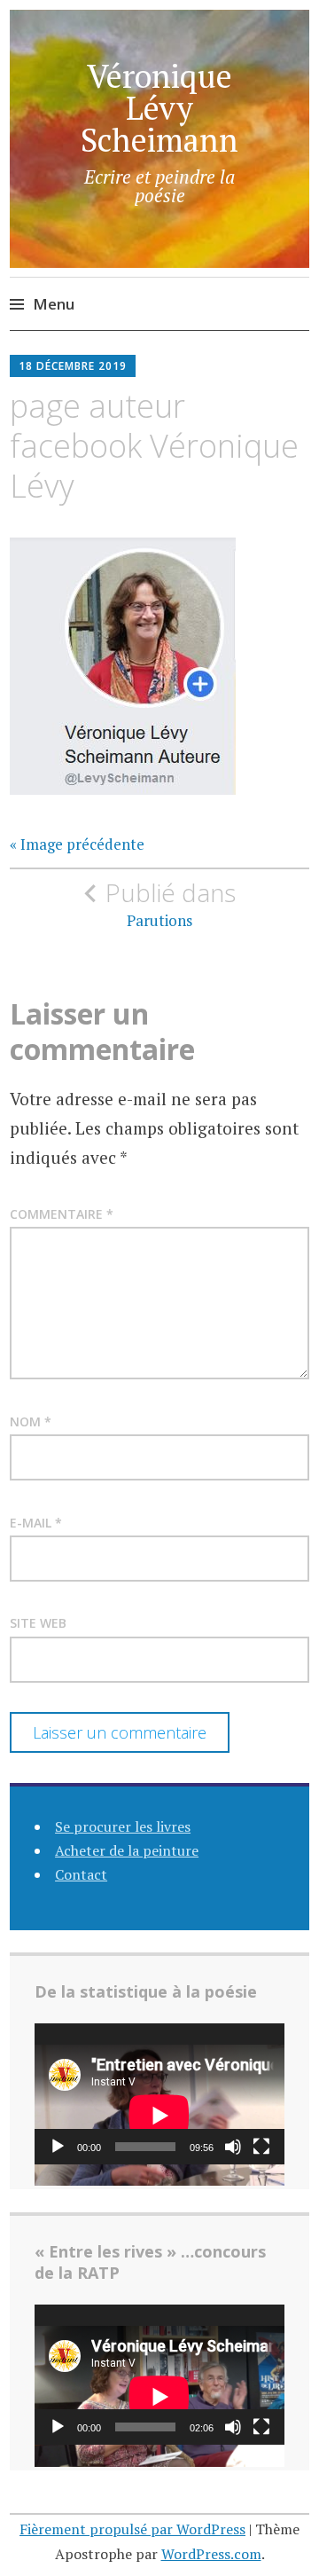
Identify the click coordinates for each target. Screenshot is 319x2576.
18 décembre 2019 (73, 366)
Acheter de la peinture (127, 1850)
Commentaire (62, 1214)
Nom (31, 1422)
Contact (81, 1874)
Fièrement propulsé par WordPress (132, 2529)
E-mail (36, 1523)
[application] (159, 2094)
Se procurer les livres (123, 1826)
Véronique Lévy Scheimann (159, 108)
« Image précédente (77, 844)
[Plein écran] (261, 2147)
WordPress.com (211, 2554)
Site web (38, 1623)
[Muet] (233, 2147)
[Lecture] (58, 2147)
